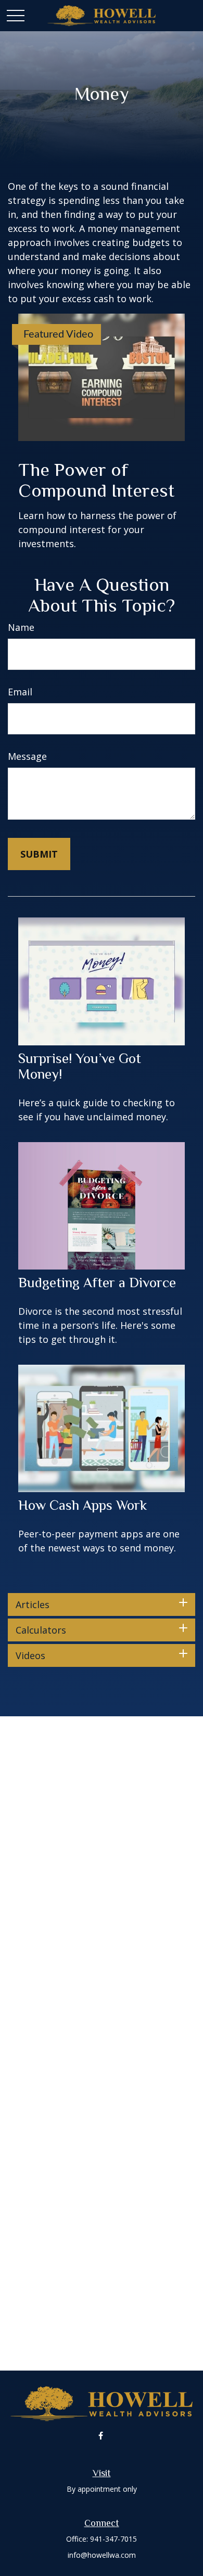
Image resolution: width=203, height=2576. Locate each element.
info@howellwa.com (102, 2555)
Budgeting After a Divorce (97, 1283)
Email (20, 692)
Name (21, 627)
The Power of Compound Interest (96, 480)
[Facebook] (101, 2435)
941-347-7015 (113, 2539)
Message (27, 756)
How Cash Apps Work (83, 1505)
